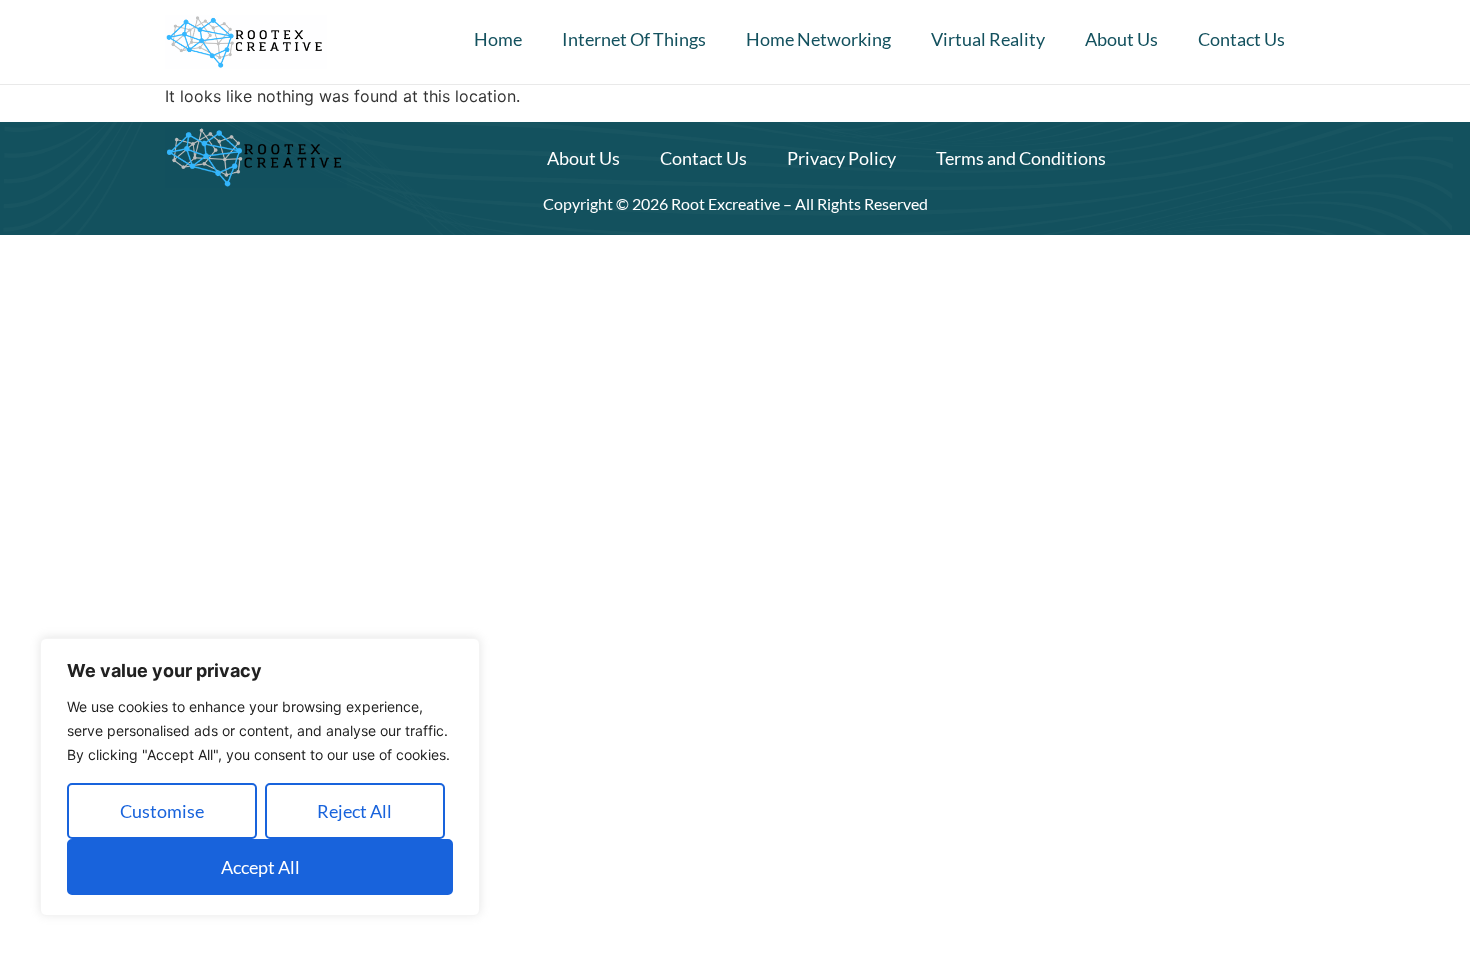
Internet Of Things (634, 39)
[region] (260, 777)
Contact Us (1241, 39)
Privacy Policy (841, 158)
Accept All (260, 867)
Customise (162, 811)
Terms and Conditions (1021, 158)
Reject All (354, 811)
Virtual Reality (988, 39)
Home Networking (818, 39)
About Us (1121, 39)
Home (498, 39)
